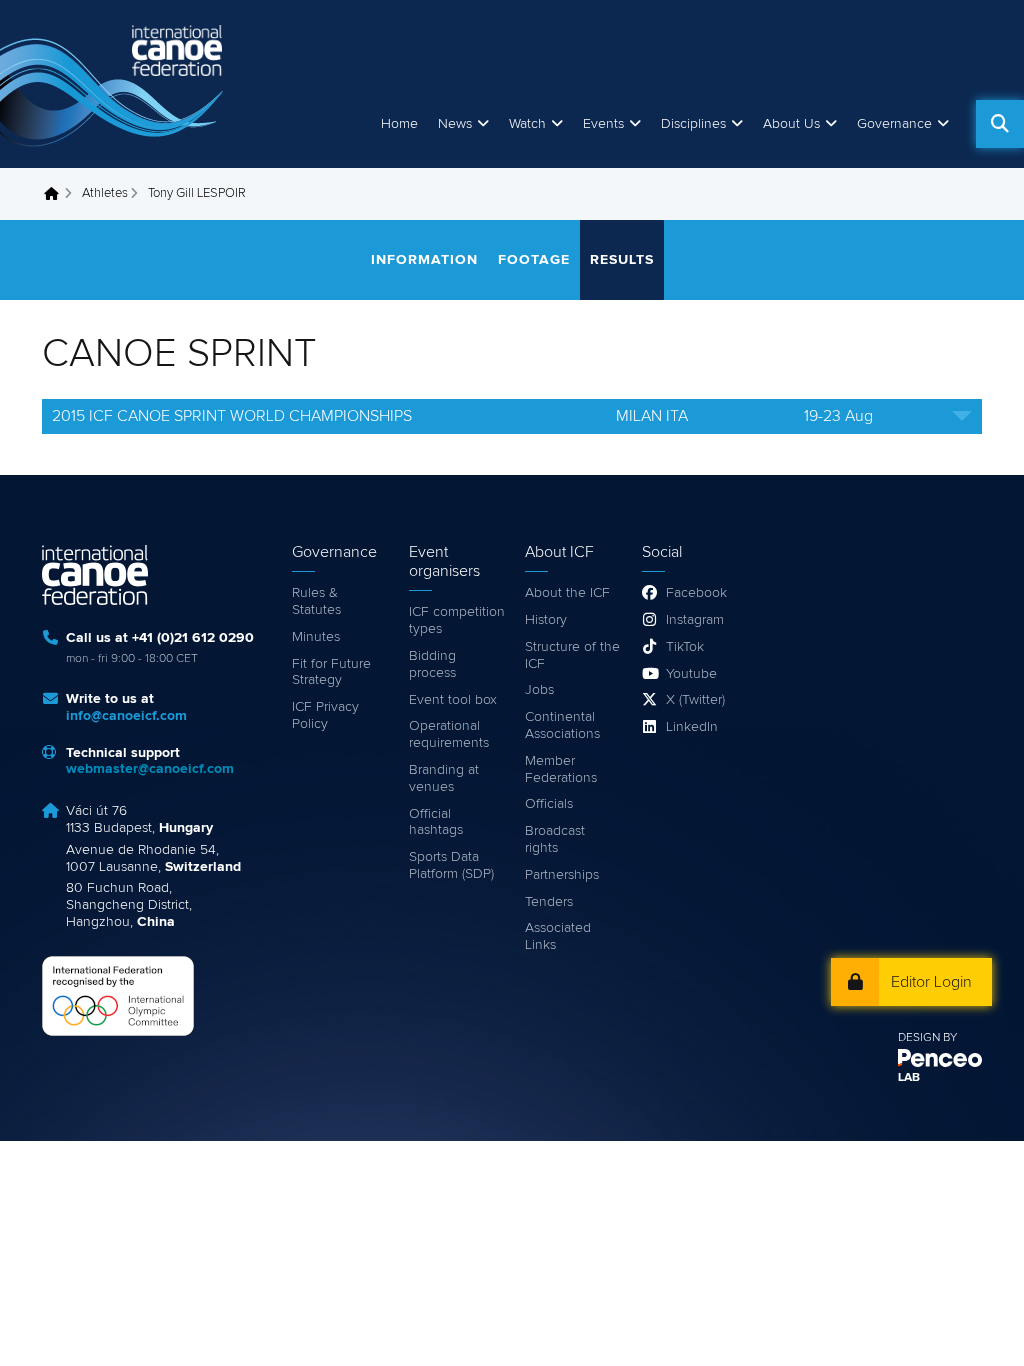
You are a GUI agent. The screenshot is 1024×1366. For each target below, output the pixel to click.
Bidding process (432, 664)
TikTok (685, 647)
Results (622, 260)
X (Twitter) (695, 700)
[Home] (115, 84)
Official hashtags (436, 822)
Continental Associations (562, 725)
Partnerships (562, 875)
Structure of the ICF (572, 655)
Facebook (696, 593)
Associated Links (558, 936)
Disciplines (693, 124)
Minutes (316, 637)
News (455, 124)
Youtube (691, 674)
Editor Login (931, 982)
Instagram (695, 620)
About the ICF (567, 593)
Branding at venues (444, 778)
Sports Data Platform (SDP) (451, 865)
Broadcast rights (555, 839)
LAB (909, 1078)
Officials (549, 804)
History (546, 620)
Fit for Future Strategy (331, 672)
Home (399, 124)
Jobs (539, 690)
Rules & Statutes (316, 601)
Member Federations (561, 769)
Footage (534, 260)
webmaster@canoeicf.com (150, 769)
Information (424, 260)
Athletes (105, 193)
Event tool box (453, 700)
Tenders (549, 902)
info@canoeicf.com (126, 716)
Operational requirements (449, 734)
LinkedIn (692, 727)
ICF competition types (457, 620)
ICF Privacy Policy (325, 715)
